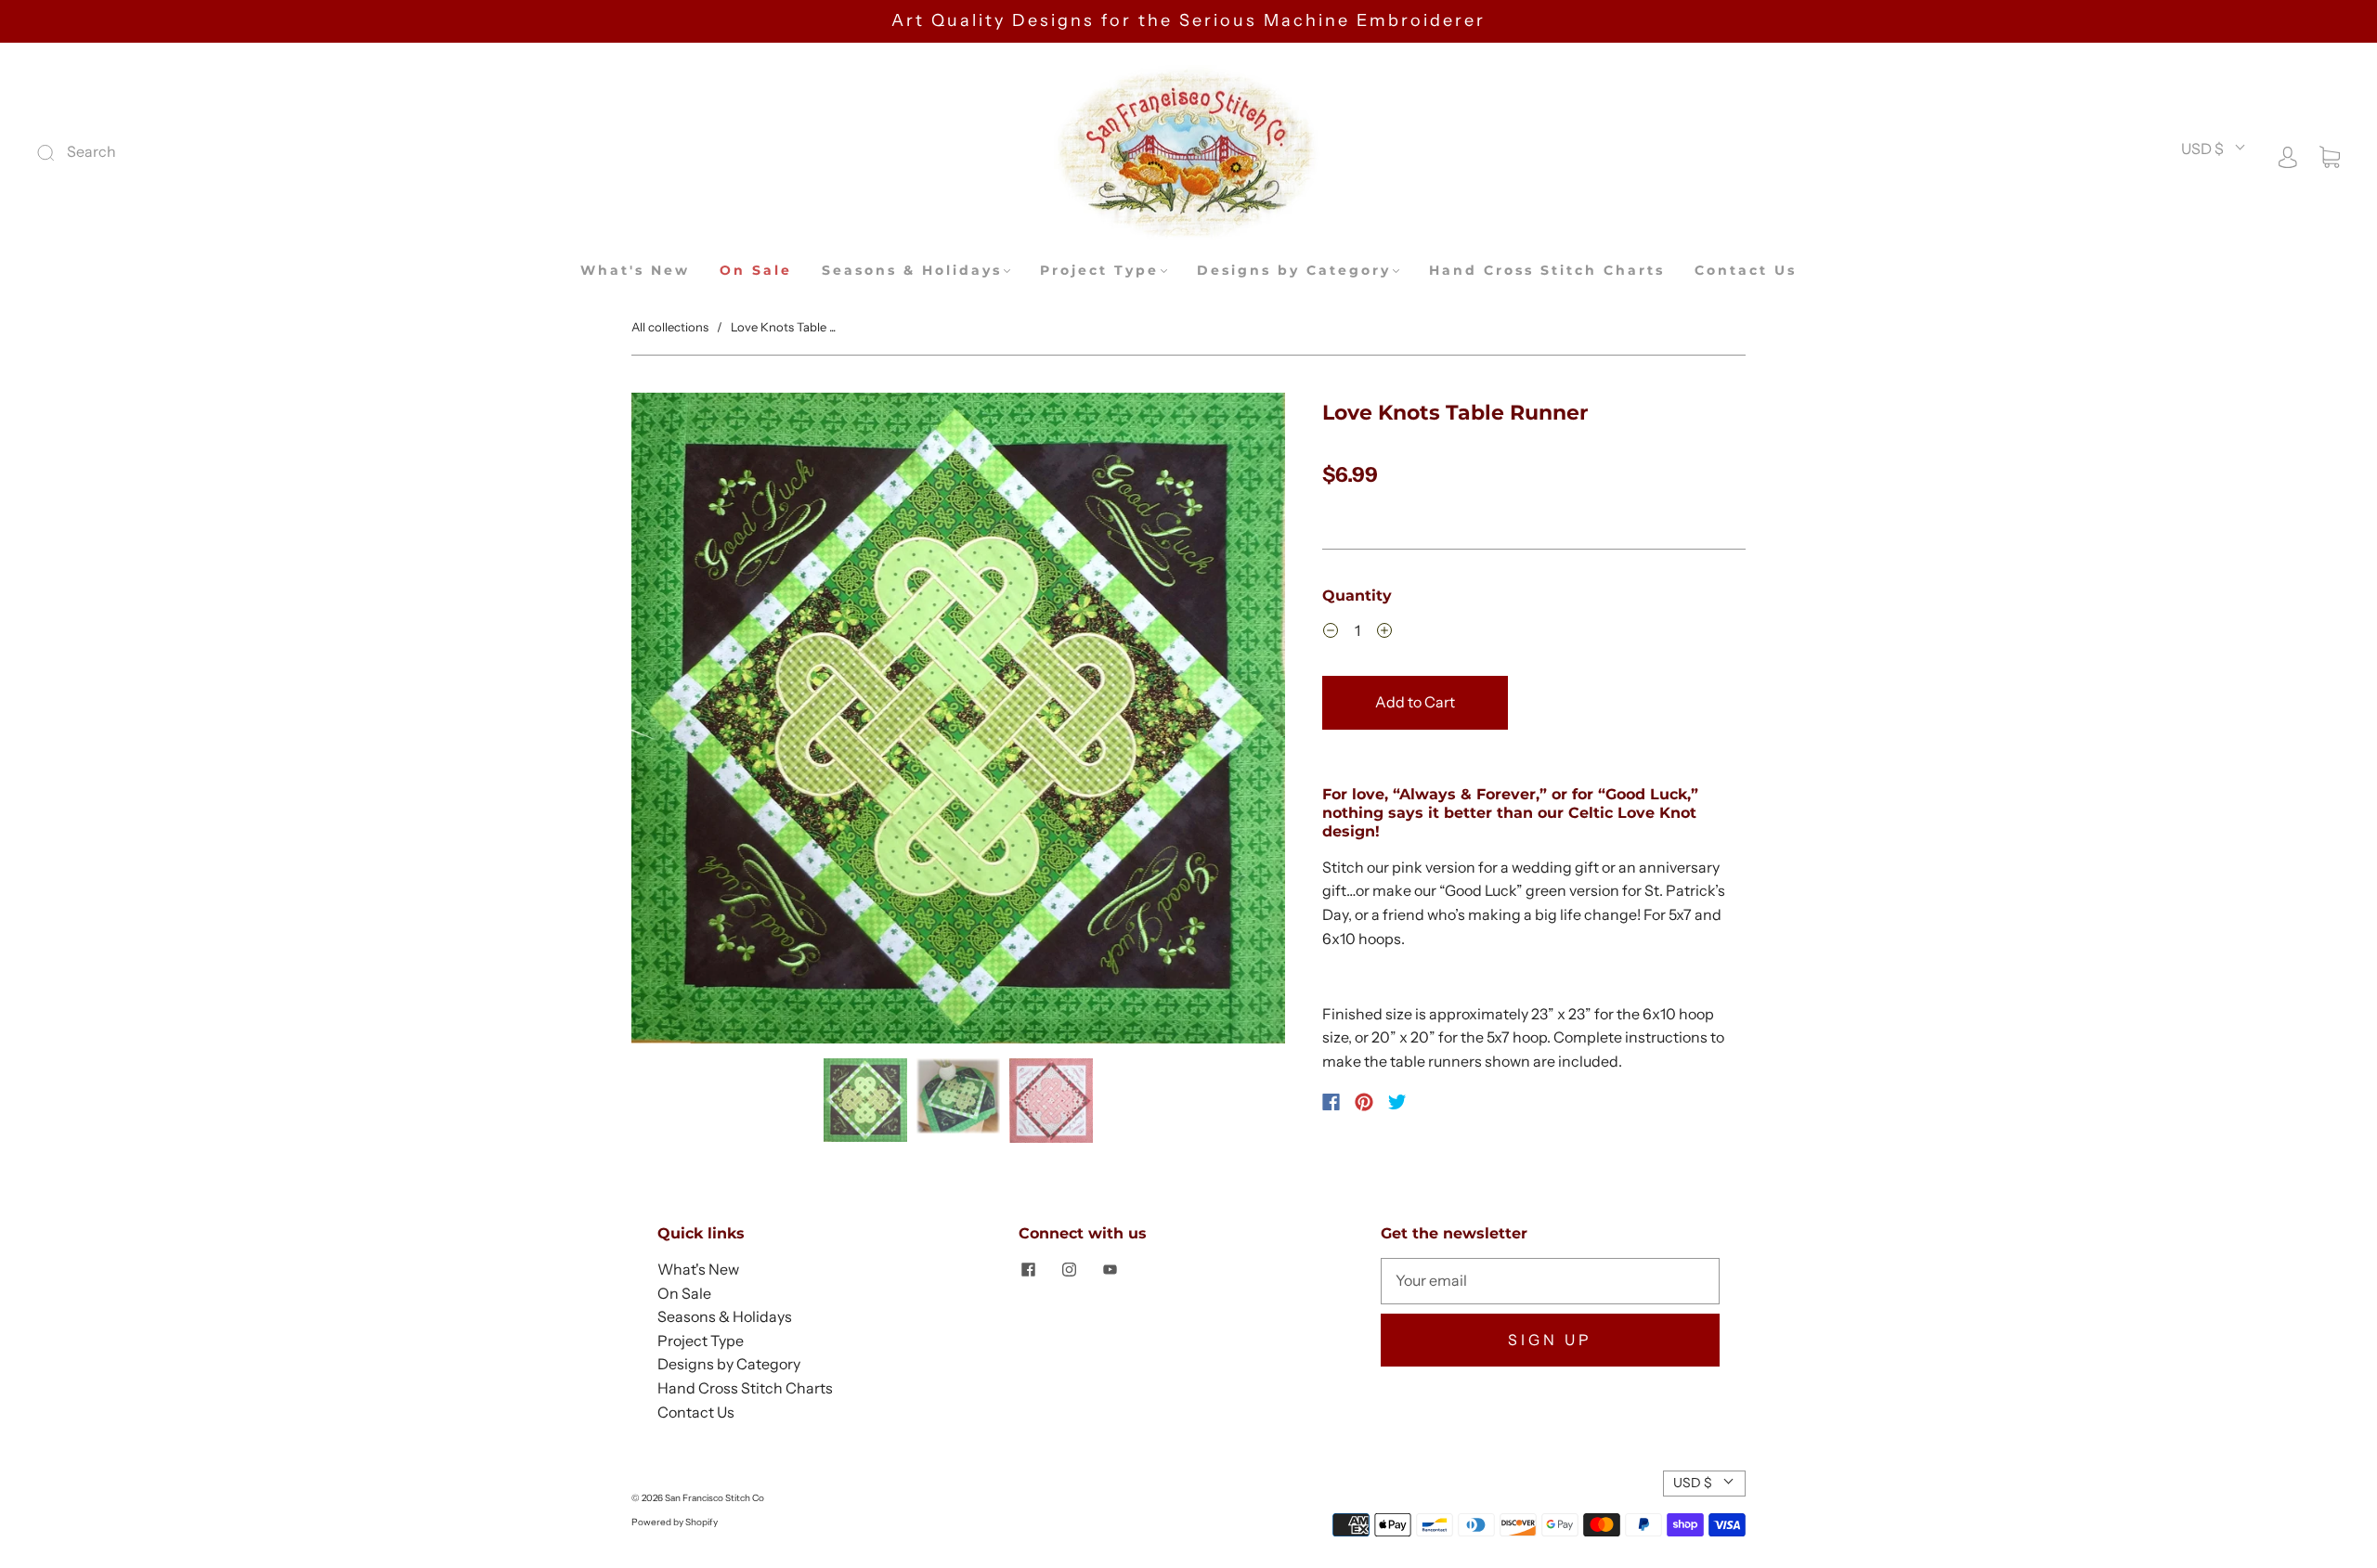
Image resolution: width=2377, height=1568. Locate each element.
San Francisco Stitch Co (714, 1498)
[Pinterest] (1364, 1102)
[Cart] (2330, 155)
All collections (670, 327)
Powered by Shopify (675, 1522)
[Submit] (170, 152)
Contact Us (1746, 271)
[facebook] (1028, 1269)
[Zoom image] (958, 722)
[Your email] (1550, 1281)
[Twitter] (1397, 1102)
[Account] (2288, 155)
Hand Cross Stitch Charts (1547, 271)
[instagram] (1069, 1269)
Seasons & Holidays (912, 271)
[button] (697, 722)
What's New (635, 271)
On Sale (756, 271)
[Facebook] (1331, 1102)
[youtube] (1110, 1269)
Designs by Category (1294, 271)
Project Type (1099, 271)
